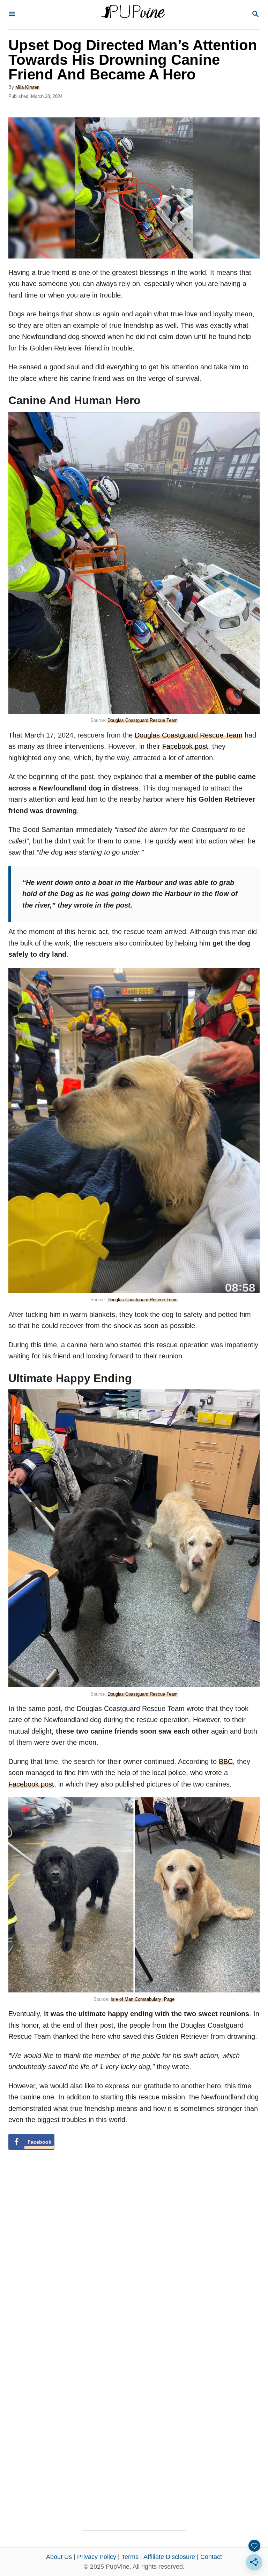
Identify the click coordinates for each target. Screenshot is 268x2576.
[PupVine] (133, 15)
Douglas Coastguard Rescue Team (143, 720)
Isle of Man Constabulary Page (143, 1999)
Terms (130, 2557)
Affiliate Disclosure (169, 2557)
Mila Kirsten (27, 87)
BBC (226, 1761)
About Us (59, 2557)
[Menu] (12, 14)
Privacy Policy (97, 2557)
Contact (211, 2557)
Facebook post (185, 746)
